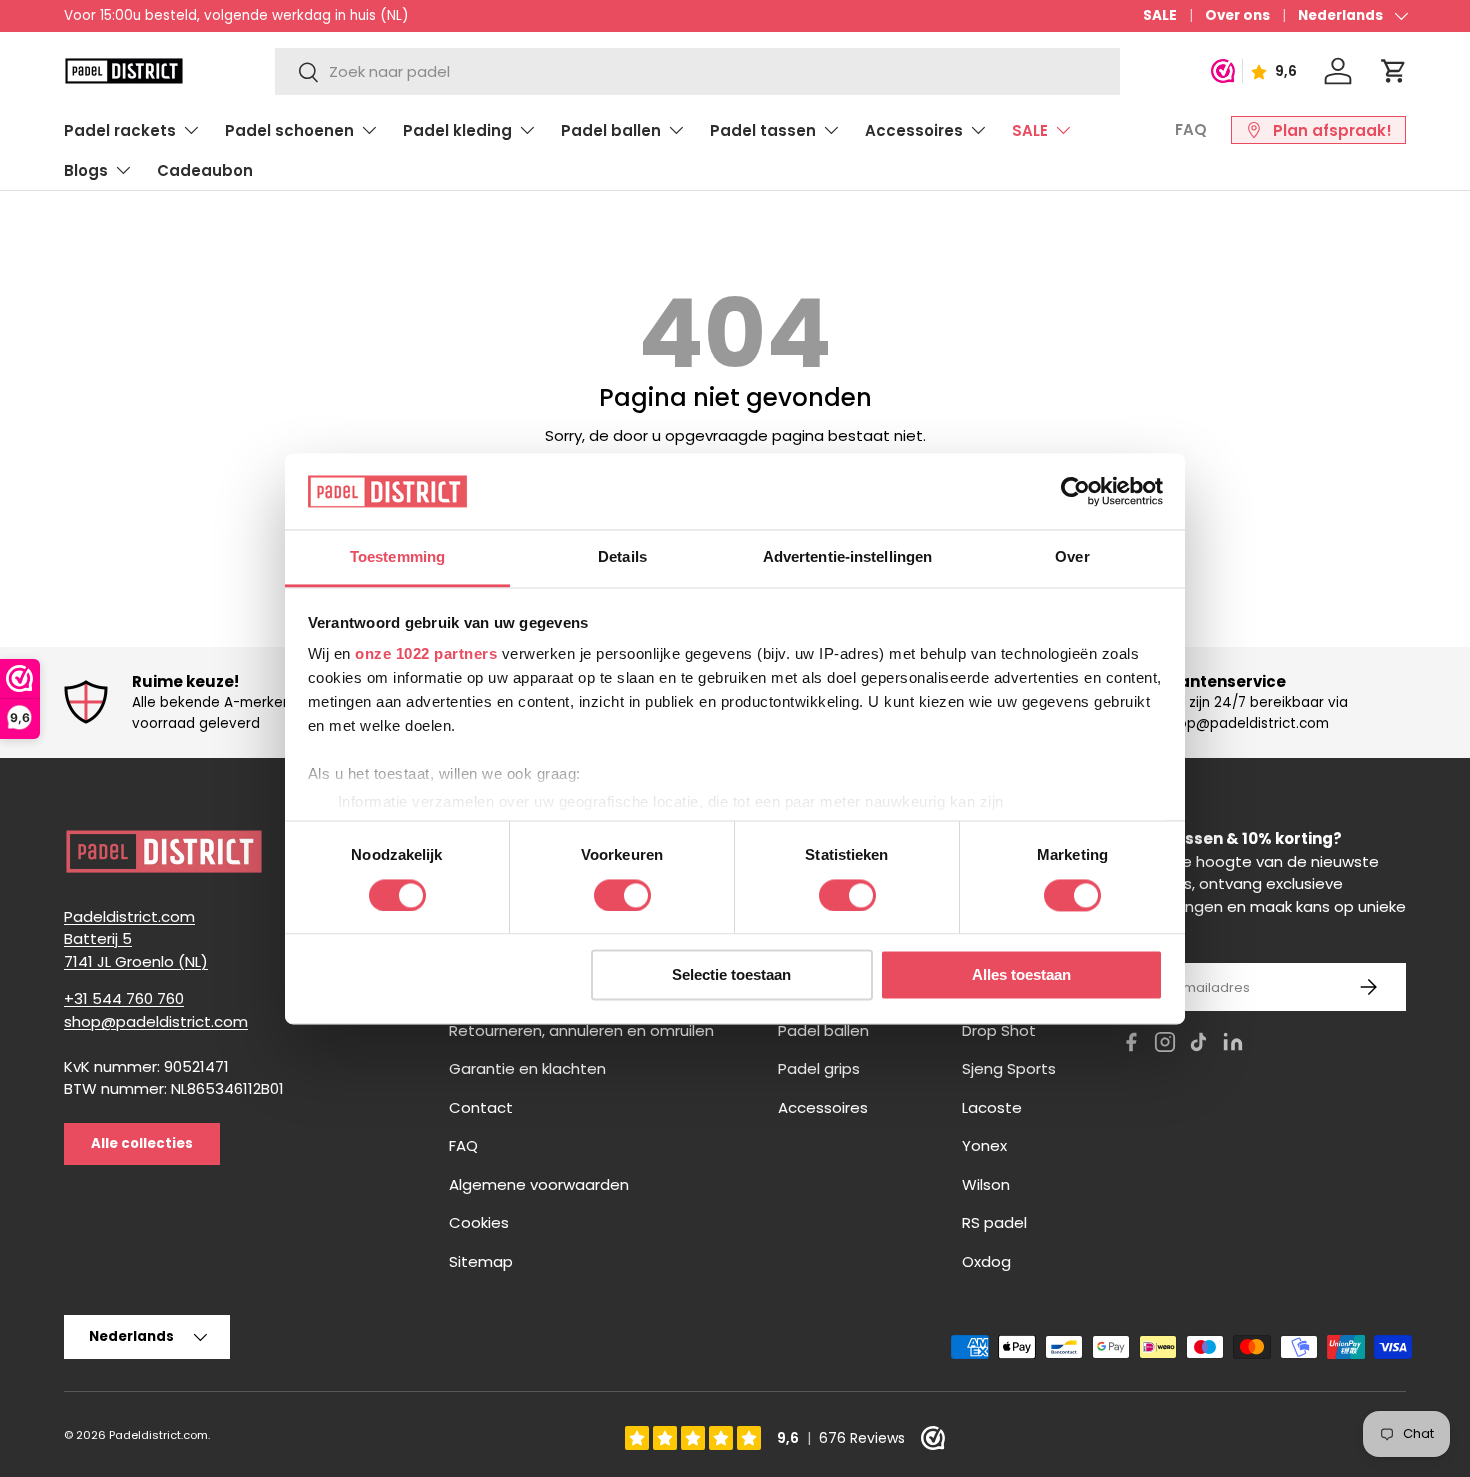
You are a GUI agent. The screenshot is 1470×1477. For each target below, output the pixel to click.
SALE (1160, 15)
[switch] (622, 895)
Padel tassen (763, 130)
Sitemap (481, 1261)
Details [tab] (622, 557)
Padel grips (819, 1068)
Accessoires (914, 130)
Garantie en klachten (527, 1068)
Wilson (986, 1184)
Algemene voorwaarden (539, 1184)
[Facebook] (1131, 1045)
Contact (481, 1107)
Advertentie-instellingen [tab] (847, 557)
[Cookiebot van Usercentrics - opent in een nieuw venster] (1075, 491)
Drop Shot (999, 1030)
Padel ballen (611, 130)
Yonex (984, 1145)
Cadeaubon (205, 170)
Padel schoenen (289, 130)
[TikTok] (1199, 1045)
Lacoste (992, 1107)
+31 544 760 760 (124, 998)
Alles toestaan (1021, 975)
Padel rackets (120, 130)
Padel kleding (457, 130)
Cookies (479, 1222)
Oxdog (986, 1261)
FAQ (1191, 129)
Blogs (86, 170)
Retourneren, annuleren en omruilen (581, 1030)
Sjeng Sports (1009, 1068)
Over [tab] (1072, 557)
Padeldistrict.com (158, 1436)
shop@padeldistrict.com (156, 1021)
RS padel (994, 1222)
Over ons (1237, 15)
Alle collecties (142, 1143)
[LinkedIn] (1233, 1045)
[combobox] (697, 71)
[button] (1394, 71)
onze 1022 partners (426, 654)
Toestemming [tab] (397, 557)
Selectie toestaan (731, 975)
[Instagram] (1165, 1045)
